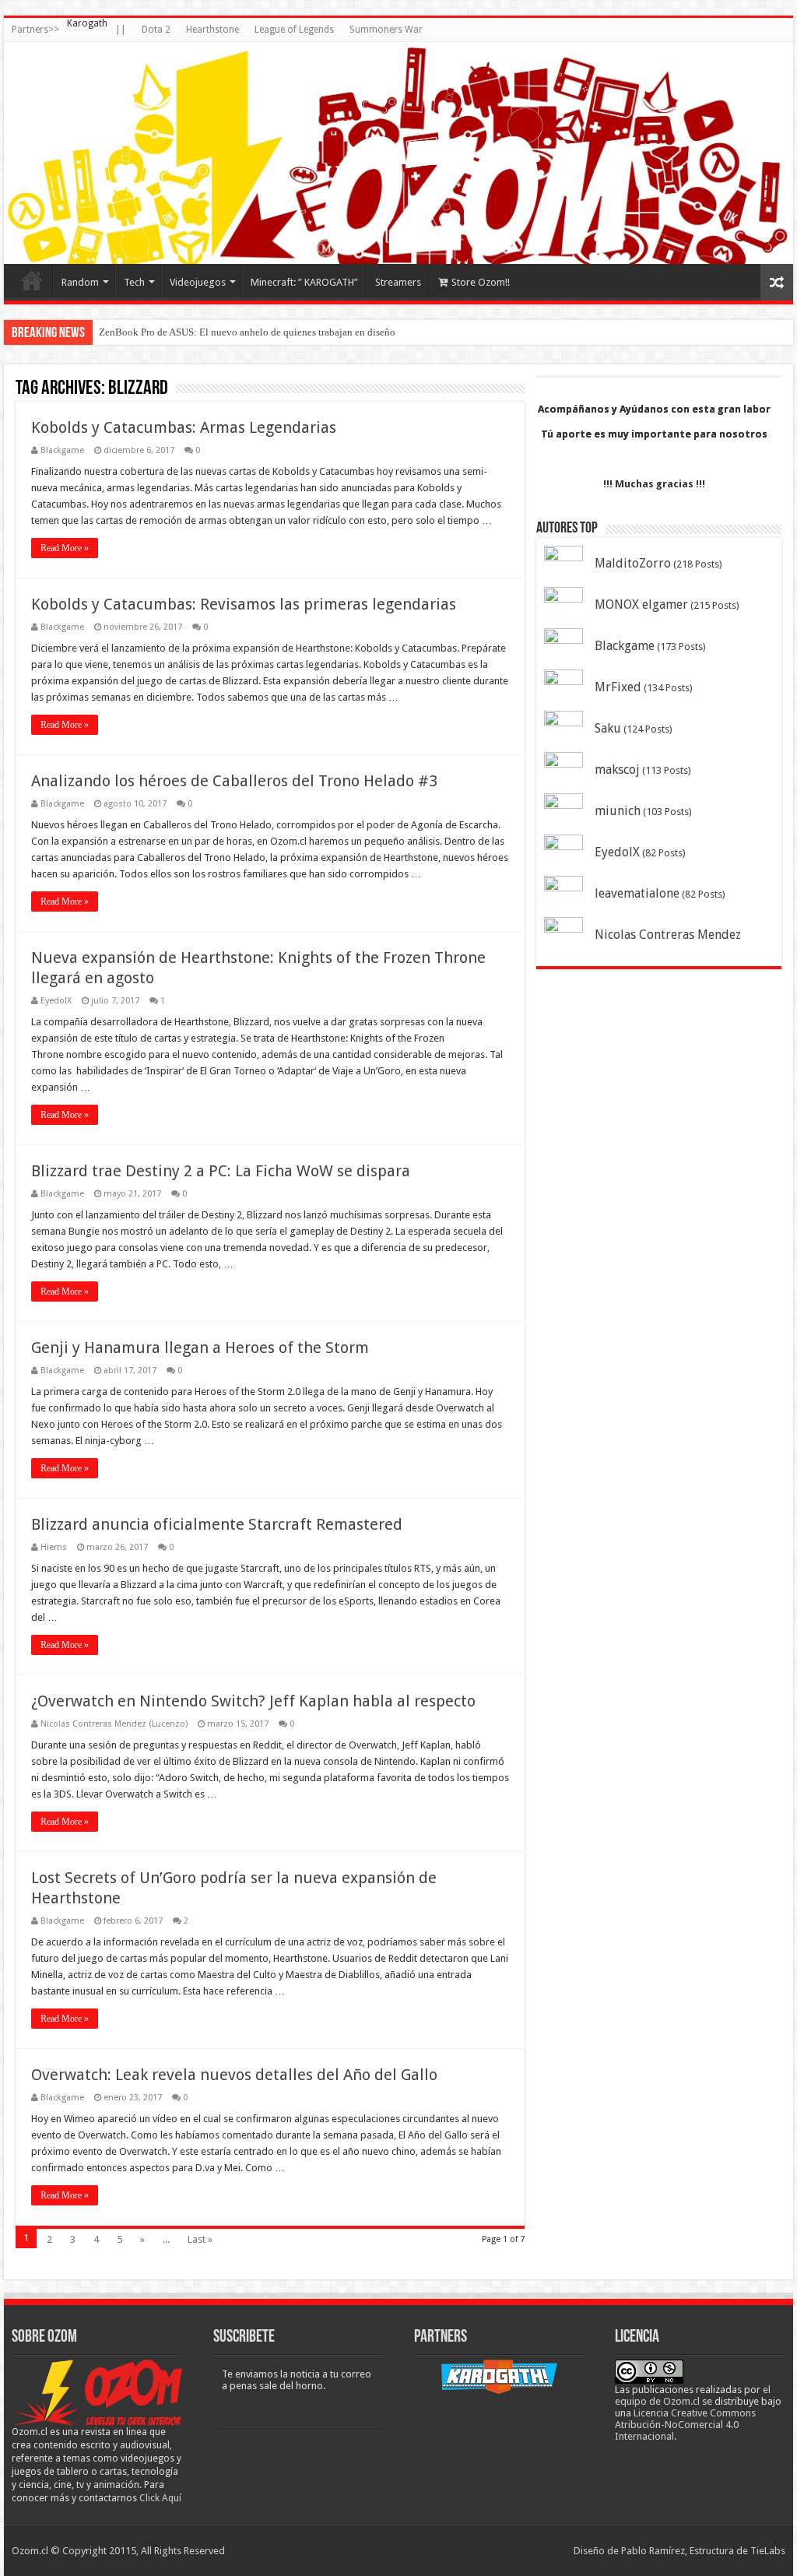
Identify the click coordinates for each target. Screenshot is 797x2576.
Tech (134, 282)
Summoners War (386, 30)
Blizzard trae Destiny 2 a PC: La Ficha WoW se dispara (221, 1171)
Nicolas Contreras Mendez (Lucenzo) (114, 1724)
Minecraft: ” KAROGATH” (304, 282)
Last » (200, 2239)
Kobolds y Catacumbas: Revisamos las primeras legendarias (244, 604)
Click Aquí (160, 2498)
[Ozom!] (398, 153)
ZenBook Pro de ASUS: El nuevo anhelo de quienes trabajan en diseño (247, 332)
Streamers (398, 282)
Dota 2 (156, 30)
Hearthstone (212, 30)
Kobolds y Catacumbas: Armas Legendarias (184, 427)
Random (80, 282)
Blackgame (62, 450)
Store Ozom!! (481, 282)
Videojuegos (198, 282)
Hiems (54, 1547)
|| (121, 30)
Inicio (32, 280)
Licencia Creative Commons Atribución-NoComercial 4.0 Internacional (685, 2425)
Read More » (65, 548)
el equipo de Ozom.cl (693, 2395)
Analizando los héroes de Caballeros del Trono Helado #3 (234, 781)
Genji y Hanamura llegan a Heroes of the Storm (200, 1348)
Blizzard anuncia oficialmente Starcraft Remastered (217, 1524)
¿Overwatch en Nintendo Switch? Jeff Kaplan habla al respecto (253, 1701)
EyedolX (56, 1001)
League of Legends (294, 30)
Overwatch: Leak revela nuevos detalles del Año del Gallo (234, 2075)
